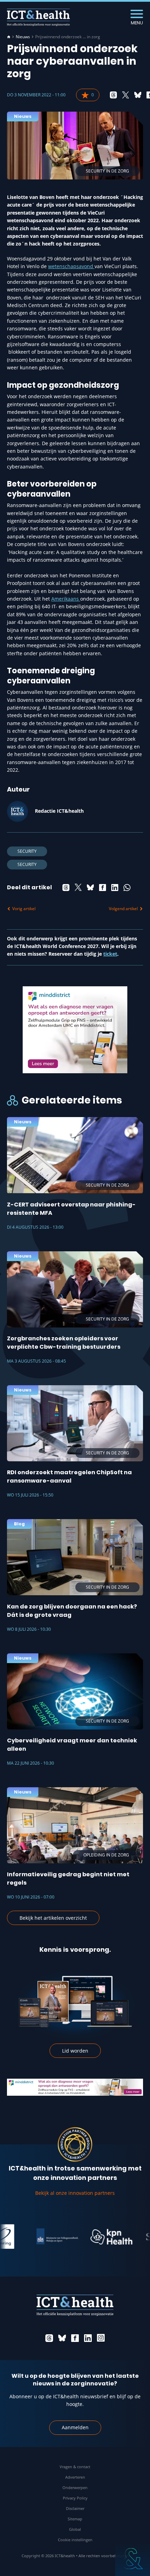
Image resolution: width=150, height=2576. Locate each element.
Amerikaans (66, 599)
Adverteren (75, 2477)
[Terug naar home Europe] (38, 17)
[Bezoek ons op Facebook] (75, 2338)
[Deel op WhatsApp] (127, 888)
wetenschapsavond (71, 266)
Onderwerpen (75, 2487)
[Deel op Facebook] (103, 888)
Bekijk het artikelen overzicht (53, 1918)
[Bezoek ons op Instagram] (101, 2338)
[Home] (9, 37)
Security (27, 851)
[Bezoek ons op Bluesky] (62, 2338)
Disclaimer (75, 2508)
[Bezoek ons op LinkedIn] (88, 2338)
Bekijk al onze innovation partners (75, 2193)
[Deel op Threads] (113, 95)
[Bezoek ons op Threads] (49, 2338)
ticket (110, 954)
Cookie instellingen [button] (75, 2540)
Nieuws (23, 37)
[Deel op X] (126, 95)
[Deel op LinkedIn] (115, 888)
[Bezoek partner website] (36, 2237)
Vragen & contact (75, 2467)
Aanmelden (75, 2427)
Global (75, 2529)
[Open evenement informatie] (133, 2559)
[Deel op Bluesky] (138, 95)
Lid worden (75, 2051)
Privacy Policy (75, 2498)
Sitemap (75, 2519)
